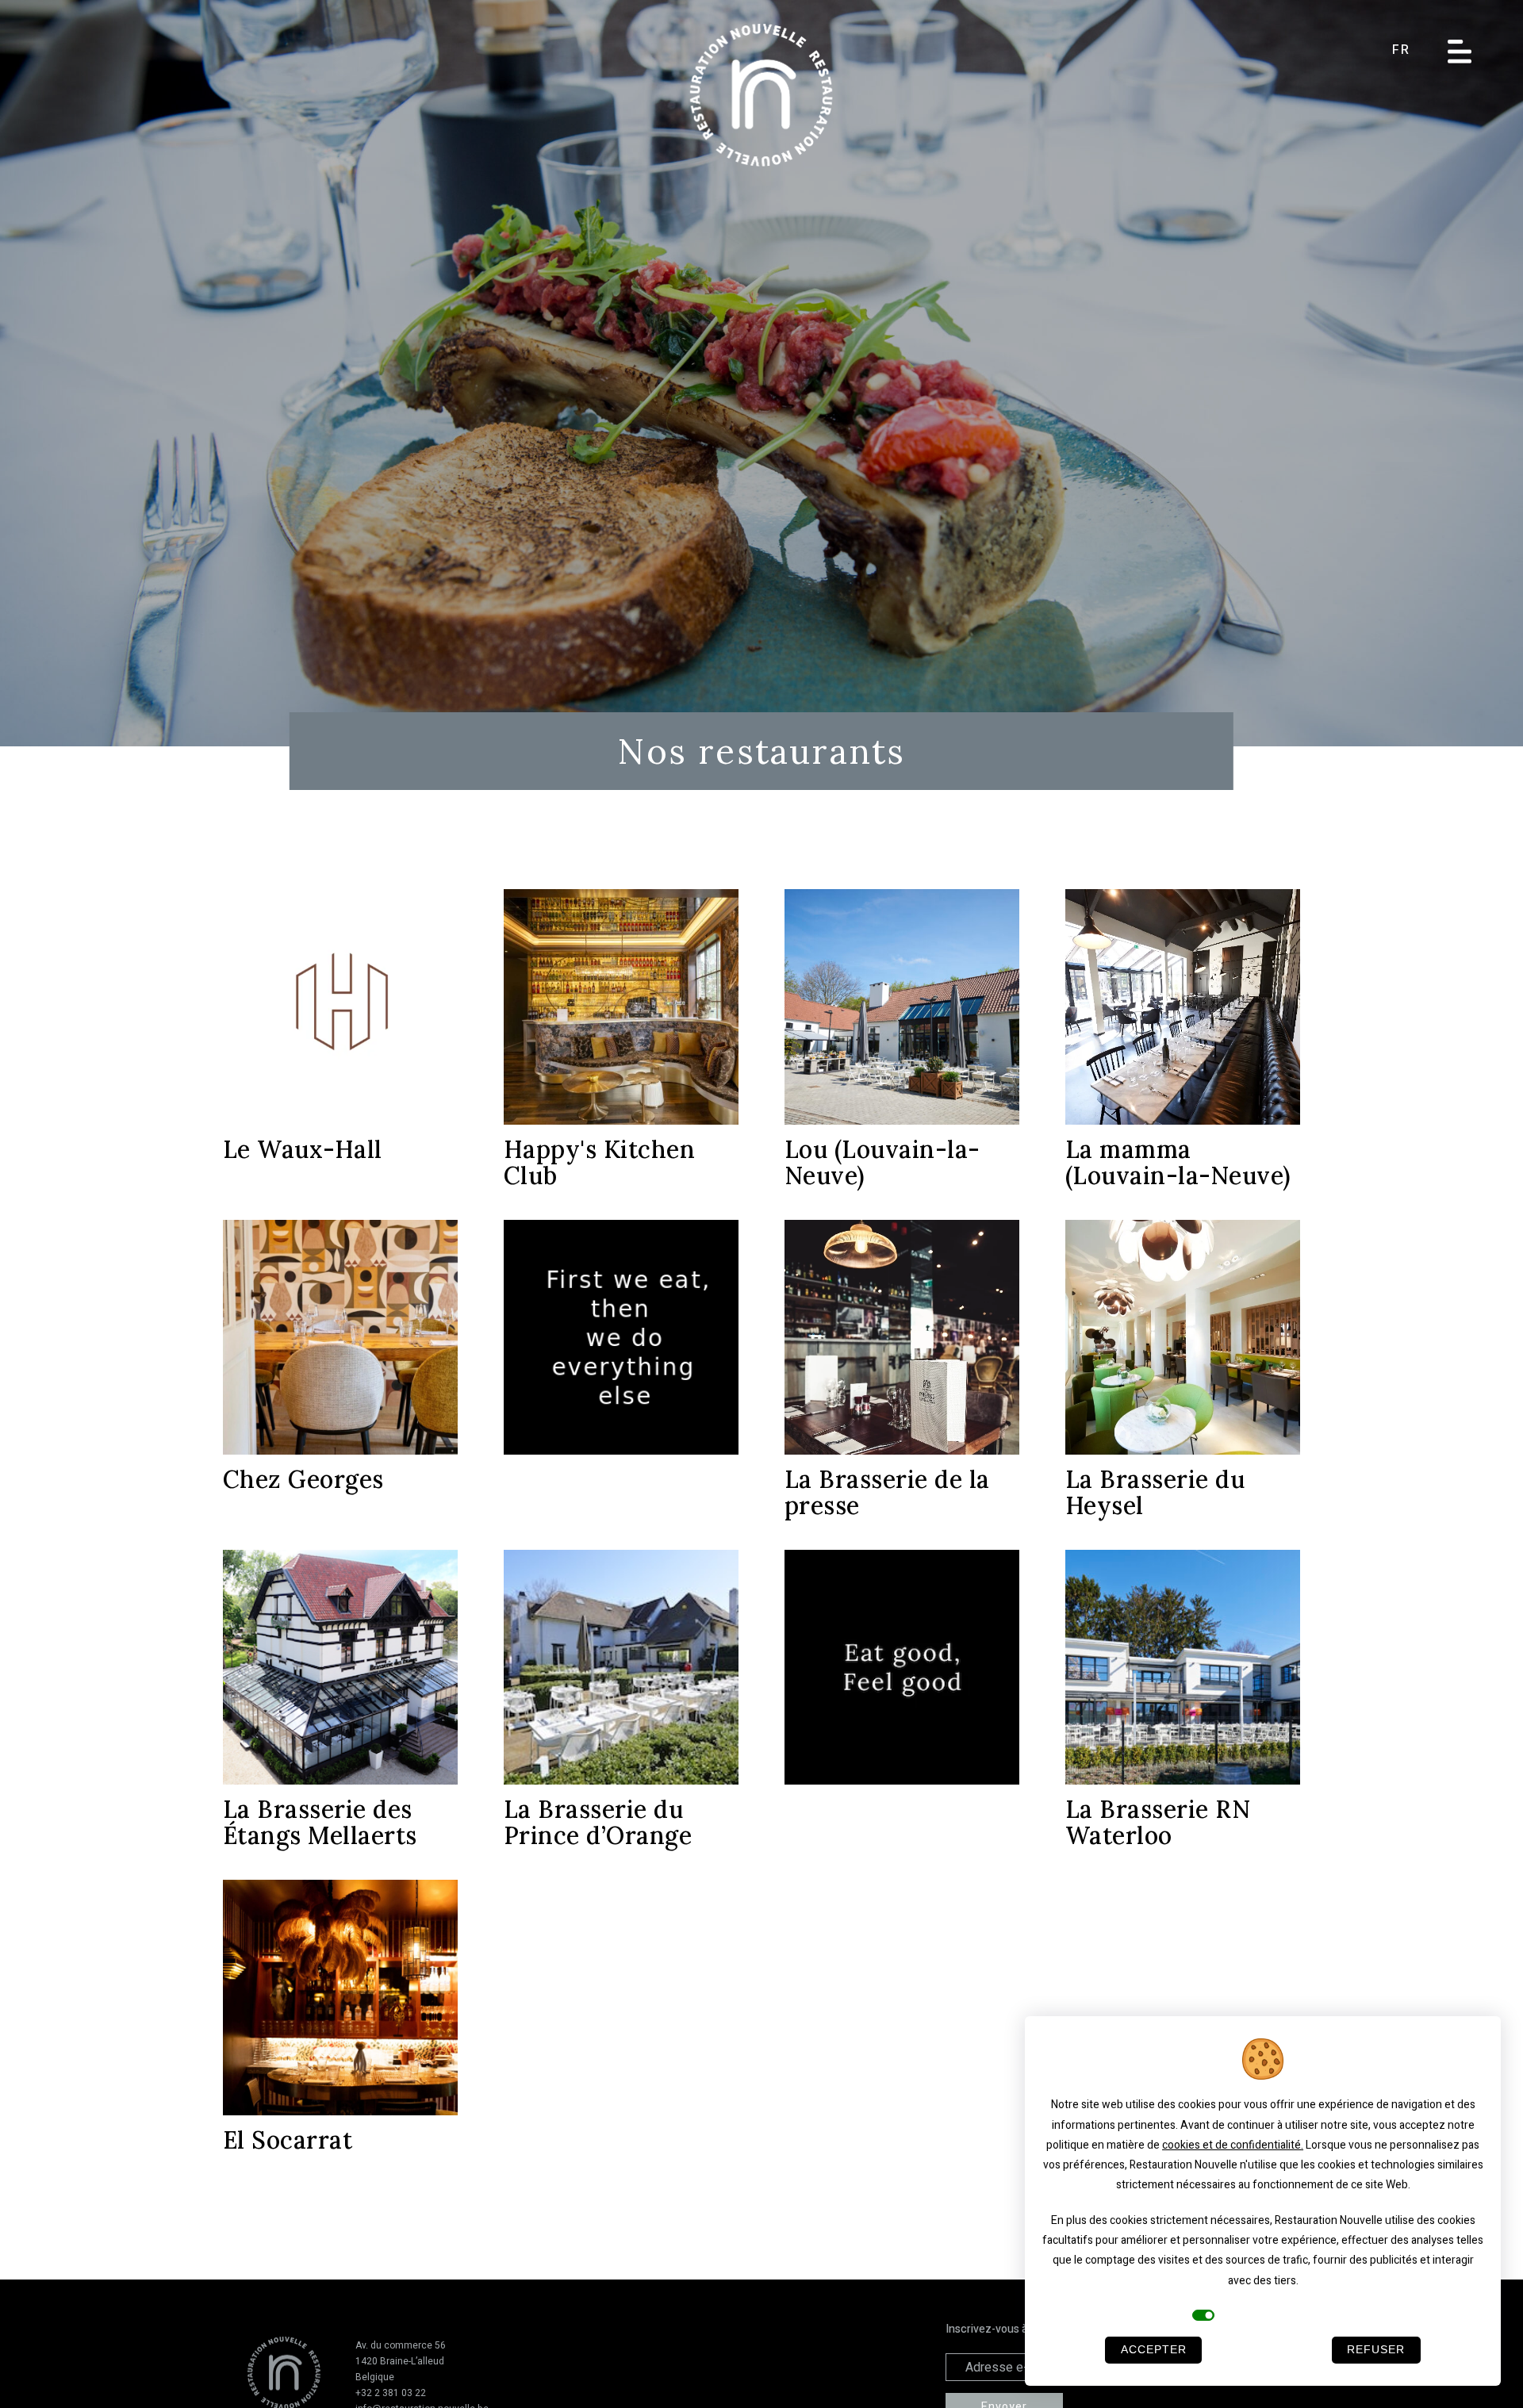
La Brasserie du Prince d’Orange (598, 1822)
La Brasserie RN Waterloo (1158, 1822)
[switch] (1203, 2315)
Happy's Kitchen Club (600, 1162)
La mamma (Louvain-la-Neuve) (1178, 1162)
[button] (1412, 50)
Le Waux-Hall (303, 1149)
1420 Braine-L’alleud (400, 2361)
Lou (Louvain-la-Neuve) (882, 1162)
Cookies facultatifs (1273, 2315)
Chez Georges (303, 1479)
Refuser (1376, 2350)
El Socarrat (288, 2140)
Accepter (1154, 2350)
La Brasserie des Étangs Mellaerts (320, 1822)
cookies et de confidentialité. (1233, 2145)
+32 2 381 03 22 (391, 2393)
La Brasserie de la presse (887, 1492)
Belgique (375, 2377)
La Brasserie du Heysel (1155, 1492)
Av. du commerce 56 (401, 2345)
